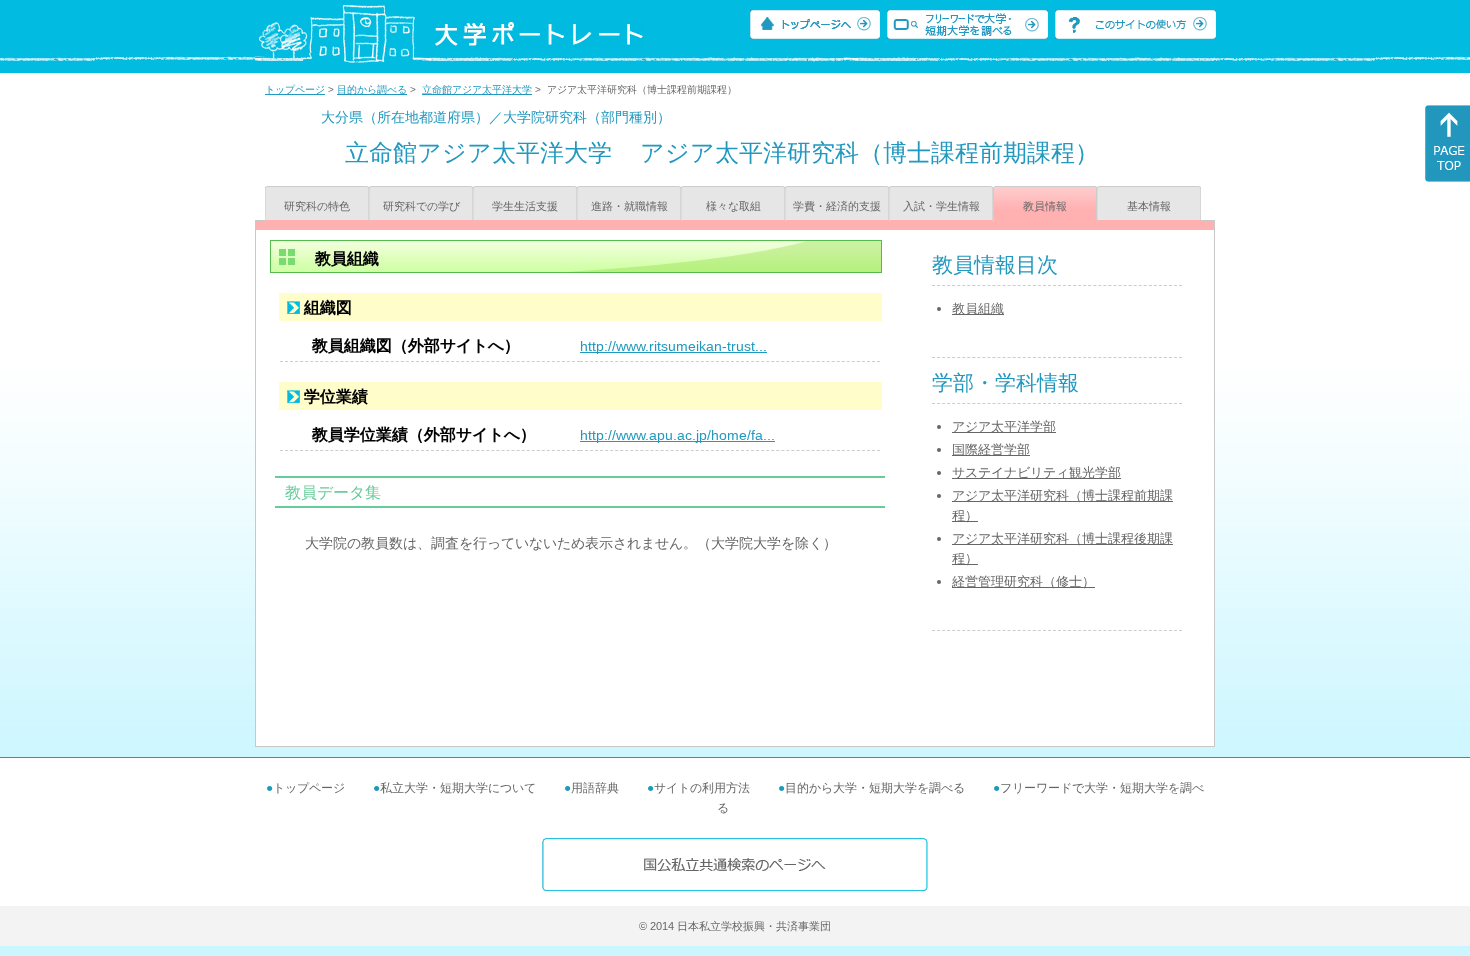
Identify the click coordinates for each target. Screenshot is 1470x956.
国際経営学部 (991, 449)
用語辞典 (595, 788)
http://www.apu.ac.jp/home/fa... (677, 435)
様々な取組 (733, 206)
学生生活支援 (525, 206)
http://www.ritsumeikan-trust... (673, 346)
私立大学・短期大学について (458, 788)
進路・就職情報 (629, 206)
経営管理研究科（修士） (1023, 581)
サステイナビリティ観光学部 (1036, 472)
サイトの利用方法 (702, 788)
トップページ (295, 89)
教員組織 (978, 308)
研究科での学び (421, 206)
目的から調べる (372, 89)
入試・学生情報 (941, 206)
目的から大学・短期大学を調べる (875, 788)
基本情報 (1149, 206)
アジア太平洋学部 (1004, 426)
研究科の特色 (317, 206)
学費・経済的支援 (837, 206)
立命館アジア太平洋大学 (477, 89)
